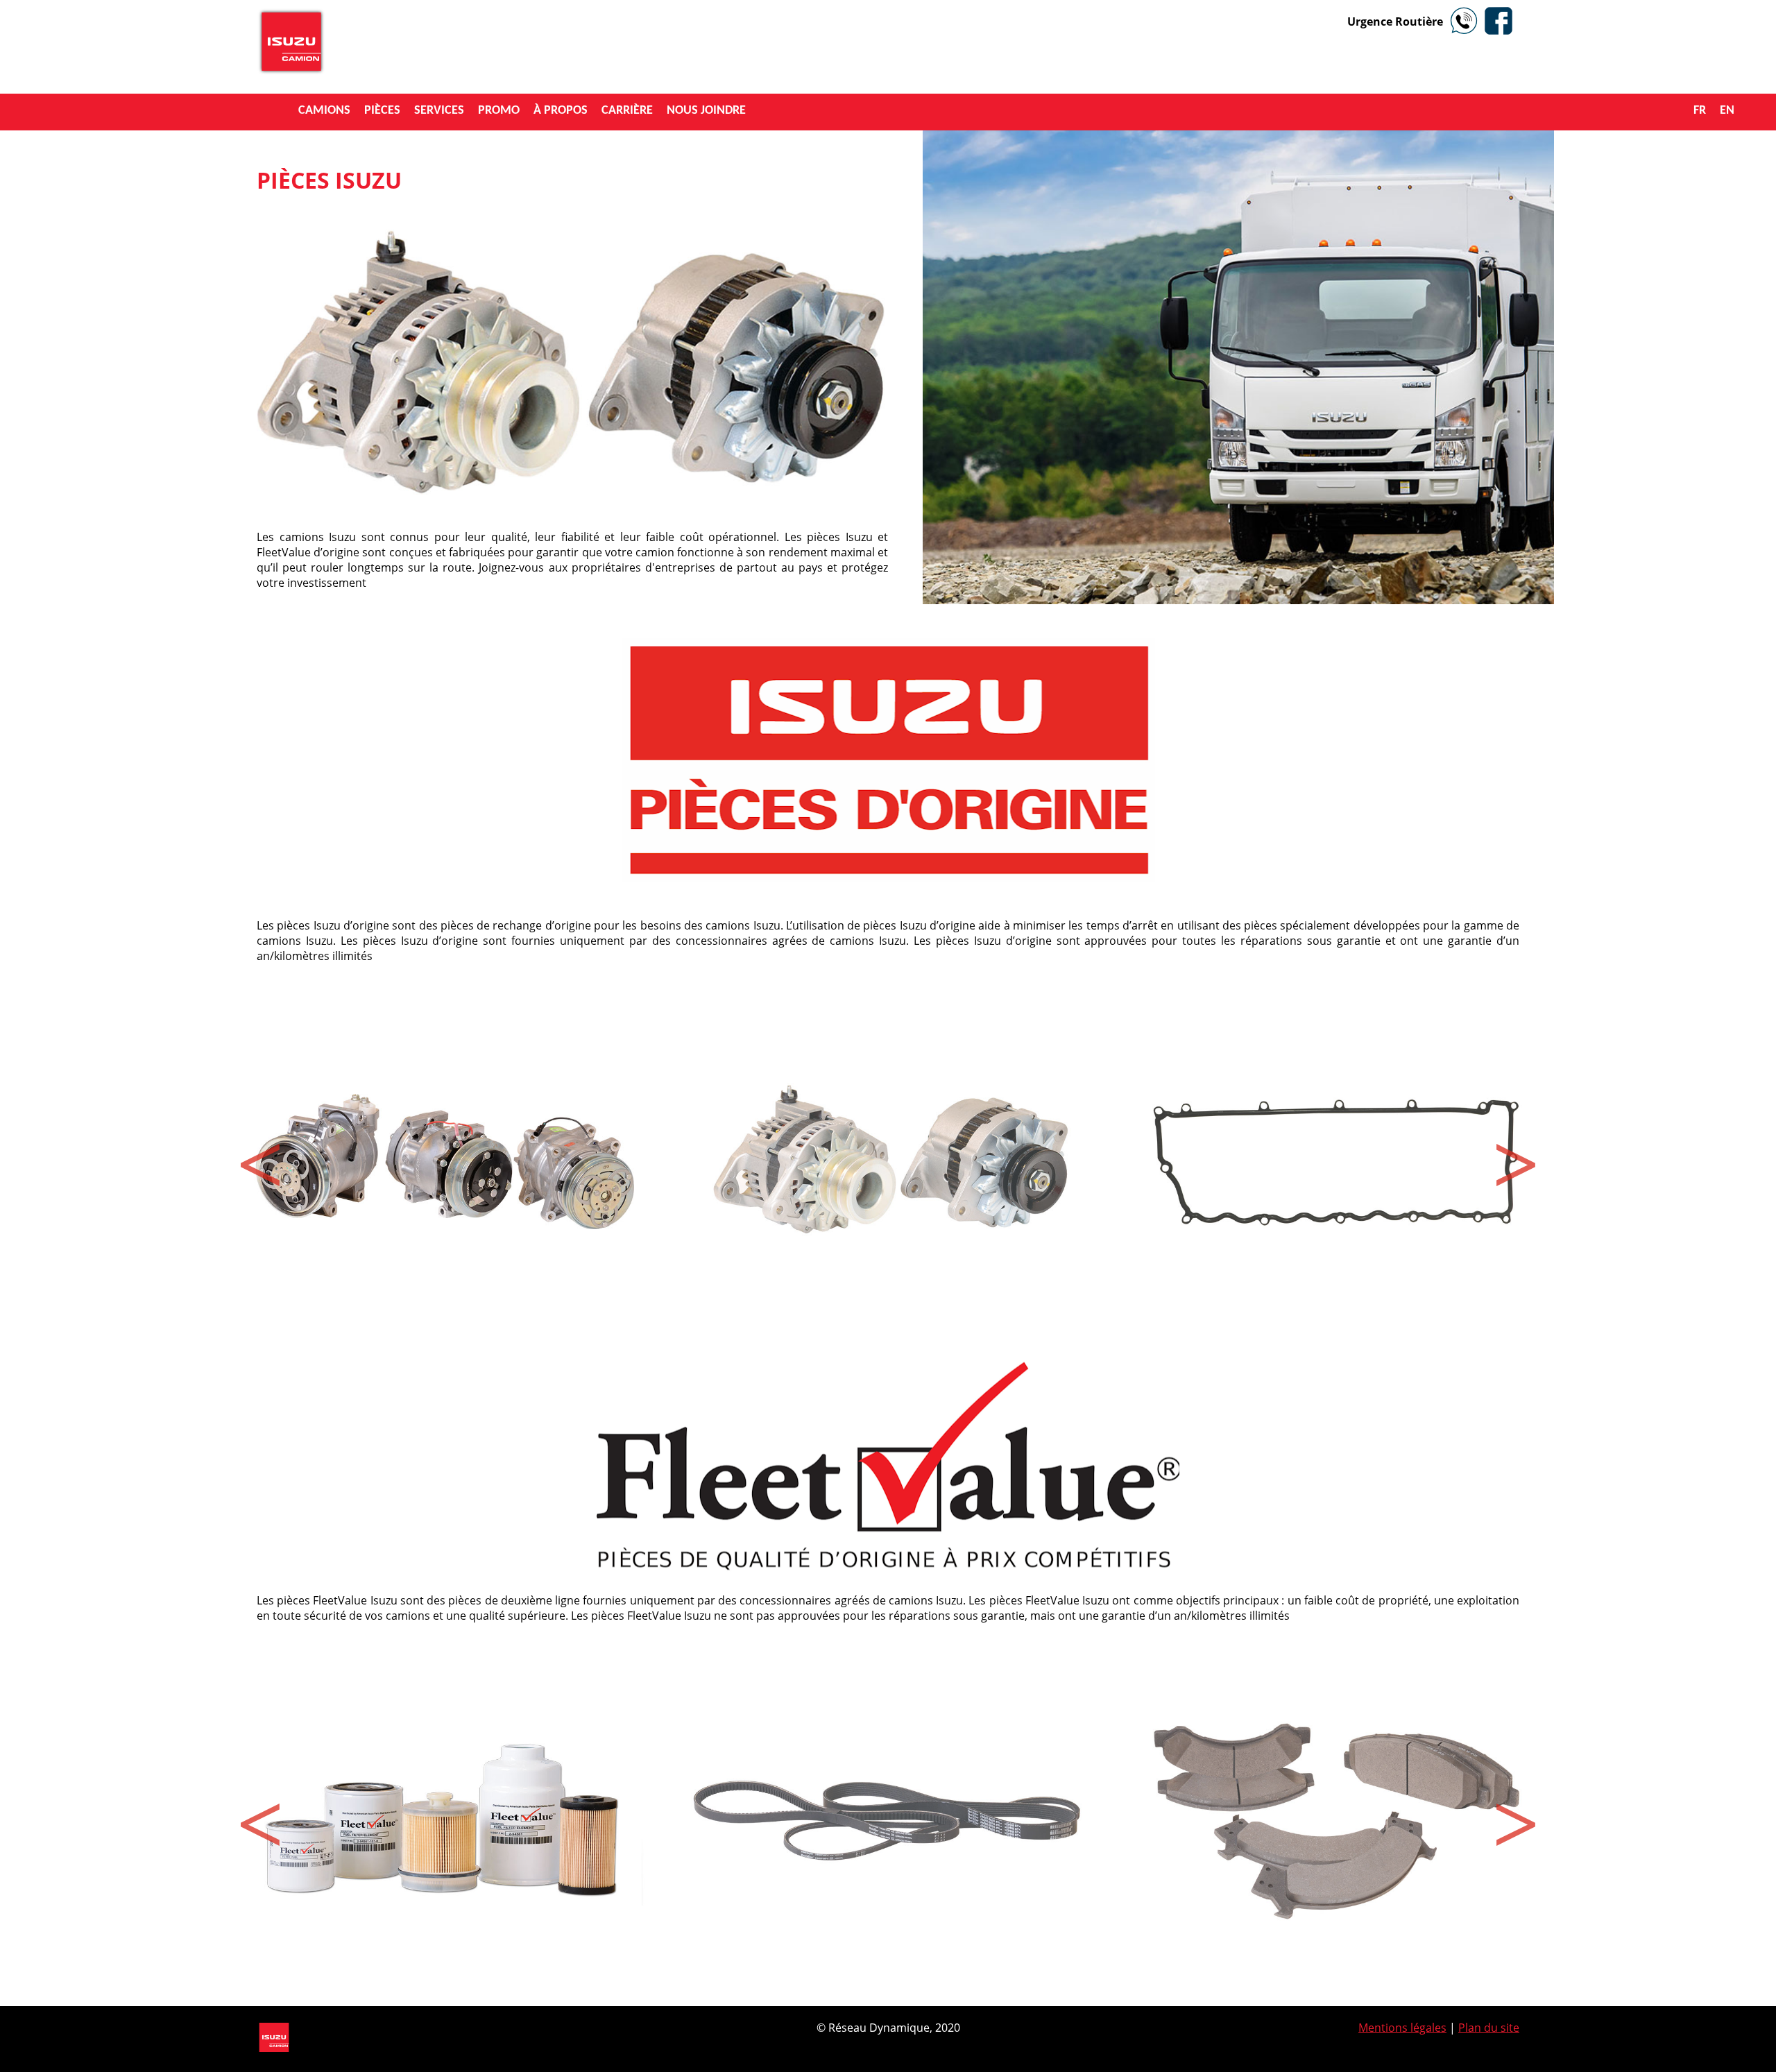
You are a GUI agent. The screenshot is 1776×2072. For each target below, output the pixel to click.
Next (1516, 1158)
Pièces (382, 111)
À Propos (561, 111)
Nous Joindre (706, 111)
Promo (499, 111)
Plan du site (1489, 2028)
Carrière (627, 111)
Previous (260, 1158)
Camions (324, 111)
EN (1727, 111)
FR (1700, 111)
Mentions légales (1402, 2028)
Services (439, 111)
